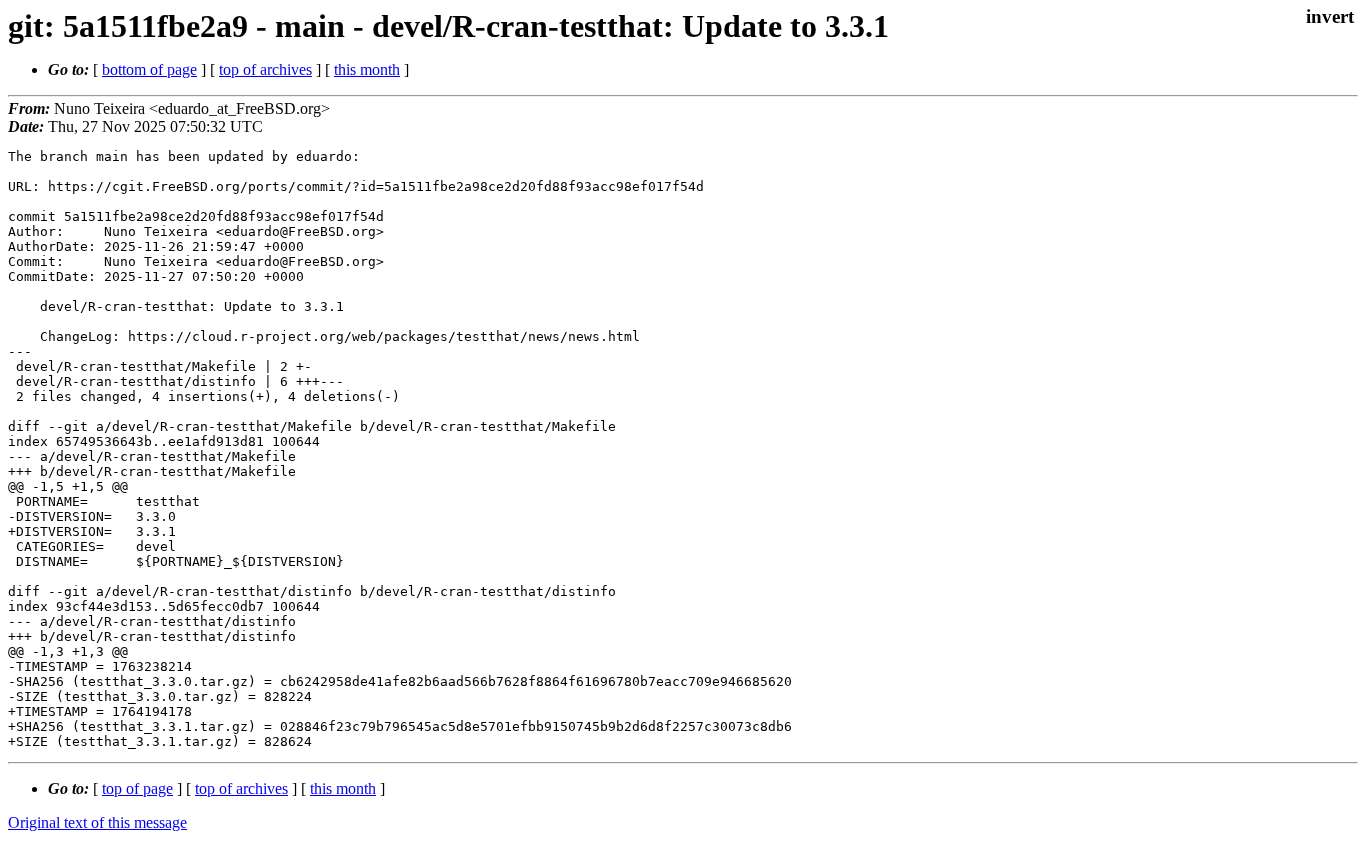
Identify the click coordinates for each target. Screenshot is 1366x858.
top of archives (265, 69)
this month (367, 69)
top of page (137, 788)
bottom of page (149, 69)
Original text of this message (97, 822)
